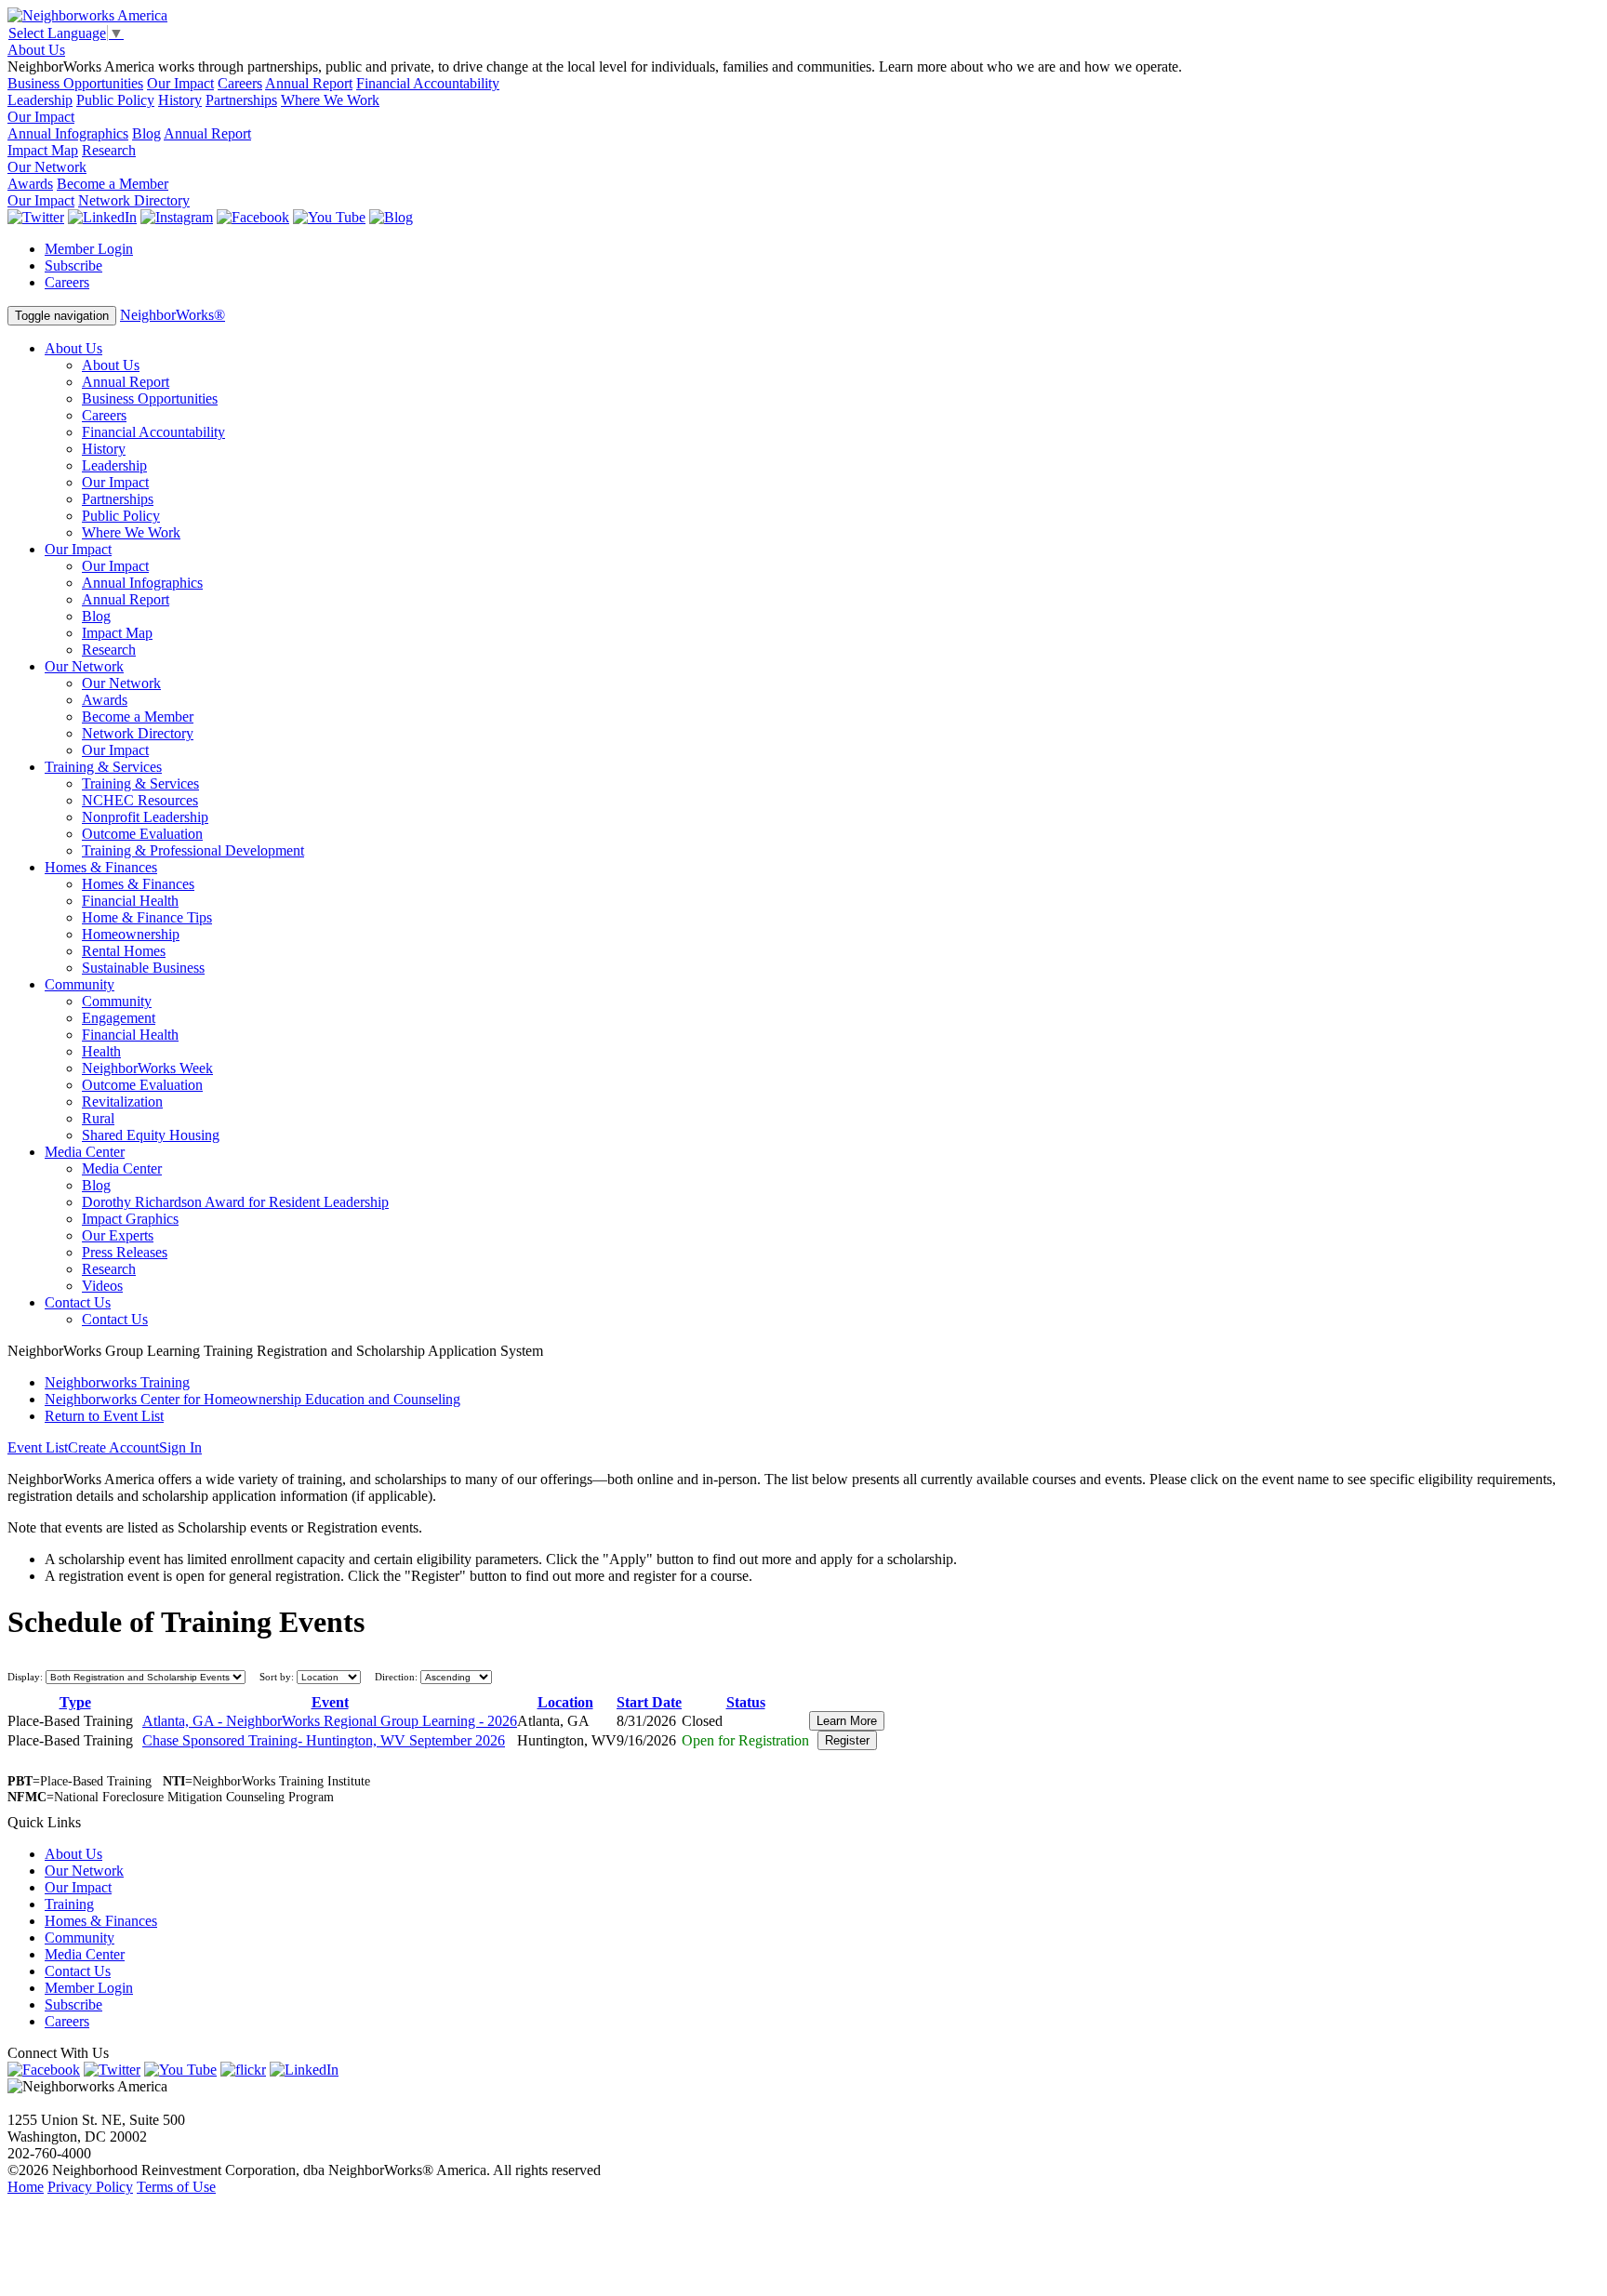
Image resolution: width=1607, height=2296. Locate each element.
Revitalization (122, 1102)
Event (330, 1702)
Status (746, 1702)
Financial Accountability (428, 83)
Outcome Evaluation (142, 834)
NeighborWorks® (173, 315)
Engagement (119, 1018)
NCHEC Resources (140, 800)
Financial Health (130, 901)
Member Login (89, 249)
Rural (98, 1118)
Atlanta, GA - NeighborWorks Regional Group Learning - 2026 (330, 1721)
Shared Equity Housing (151, 1135)
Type (75, 1702)
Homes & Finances (101, 867)
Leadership (40, 100)
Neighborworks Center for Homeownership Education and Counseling (252, 1399)
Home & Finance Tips (147, 917)
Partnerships (241, 100)
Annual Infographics (68, 133)
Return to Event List (104, 1416)
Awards (30, 184)
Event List (38, 1447)
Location (565, 1702)
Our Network (47, 167)
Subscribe (73, 265)
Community (80, 984)
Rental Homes (124, 951)
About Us (36, 50)
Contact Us (78, 1302)
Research (109, 150)
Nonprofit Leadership (145, 817)
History (180, 100)
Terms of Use (176, 2187)
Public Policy (115, 100)
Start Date (649, 1702)
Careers (240, 83)
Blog (146, 133)
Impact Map (43, 150)
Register (847, 1740)
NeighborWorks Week (147, 1068)
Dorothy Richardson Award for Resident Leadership (235, 1202)
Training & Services (103, 767)
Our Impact (180, 83)
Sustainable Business (143, 968)
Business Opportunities (75, 83)
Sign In (180, 1447)
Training (69, 1904)
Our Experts (118, 1235)
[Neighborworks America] (87, 15)
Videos (102, 1286)
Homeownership (131, 934)
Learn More (847, 1721)
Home (26, 2187)
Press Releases (125, 1252)
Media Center (85, 1152)
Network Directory (134, 200)
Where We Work (330, 100)
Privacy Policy (90, 2187)
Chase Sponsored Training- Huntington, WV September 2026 (324, 1740)
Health (101, 1051)
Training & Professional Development (193, 850)
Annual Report (309, 83)
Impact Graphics (130, 1219)
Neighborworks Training (117, 1382)
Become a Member (113, 184)
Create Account (113, 1447)
